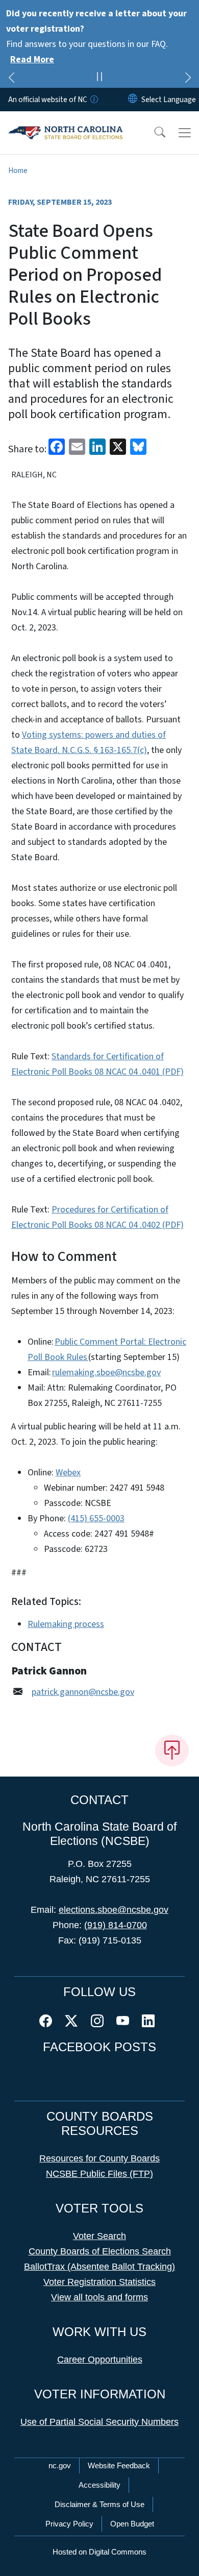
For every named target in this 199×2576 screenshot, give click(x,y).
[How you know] (93, 100)
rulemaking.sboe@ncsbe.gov (106, 1372)
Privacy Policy (69, 2524)
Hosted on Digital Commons (99, 2552)
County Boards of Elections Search (100, 2251)
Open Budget (132, 2524)
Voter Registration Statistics (99, 2282)
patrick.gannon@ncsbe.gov (83, 1692)
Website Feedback (119, 2465)
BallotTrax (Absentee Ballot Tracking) (99, 2267)
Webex (68, 1473)
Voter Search (99, 2236)
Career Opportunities (100, 2360)
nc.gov (60, 2465)
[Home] (66, 123)
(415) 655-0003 (96, 1518)
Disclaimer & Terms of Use (99, 2504)
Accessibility (99, 2485)
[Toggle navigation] (185, 133)
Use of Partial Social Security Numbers (99, 2422)
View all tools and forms (99, 2297)
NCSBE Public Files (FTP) (99, 2174)
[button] (153, 133)
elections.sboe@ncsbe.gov (114, 1910)
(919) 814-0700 (116, 1925)
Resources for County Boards (99, 2158)
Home (18, 171)
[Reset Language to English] (133, 100)
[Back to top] (172, 1751)
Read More (32, 59)
